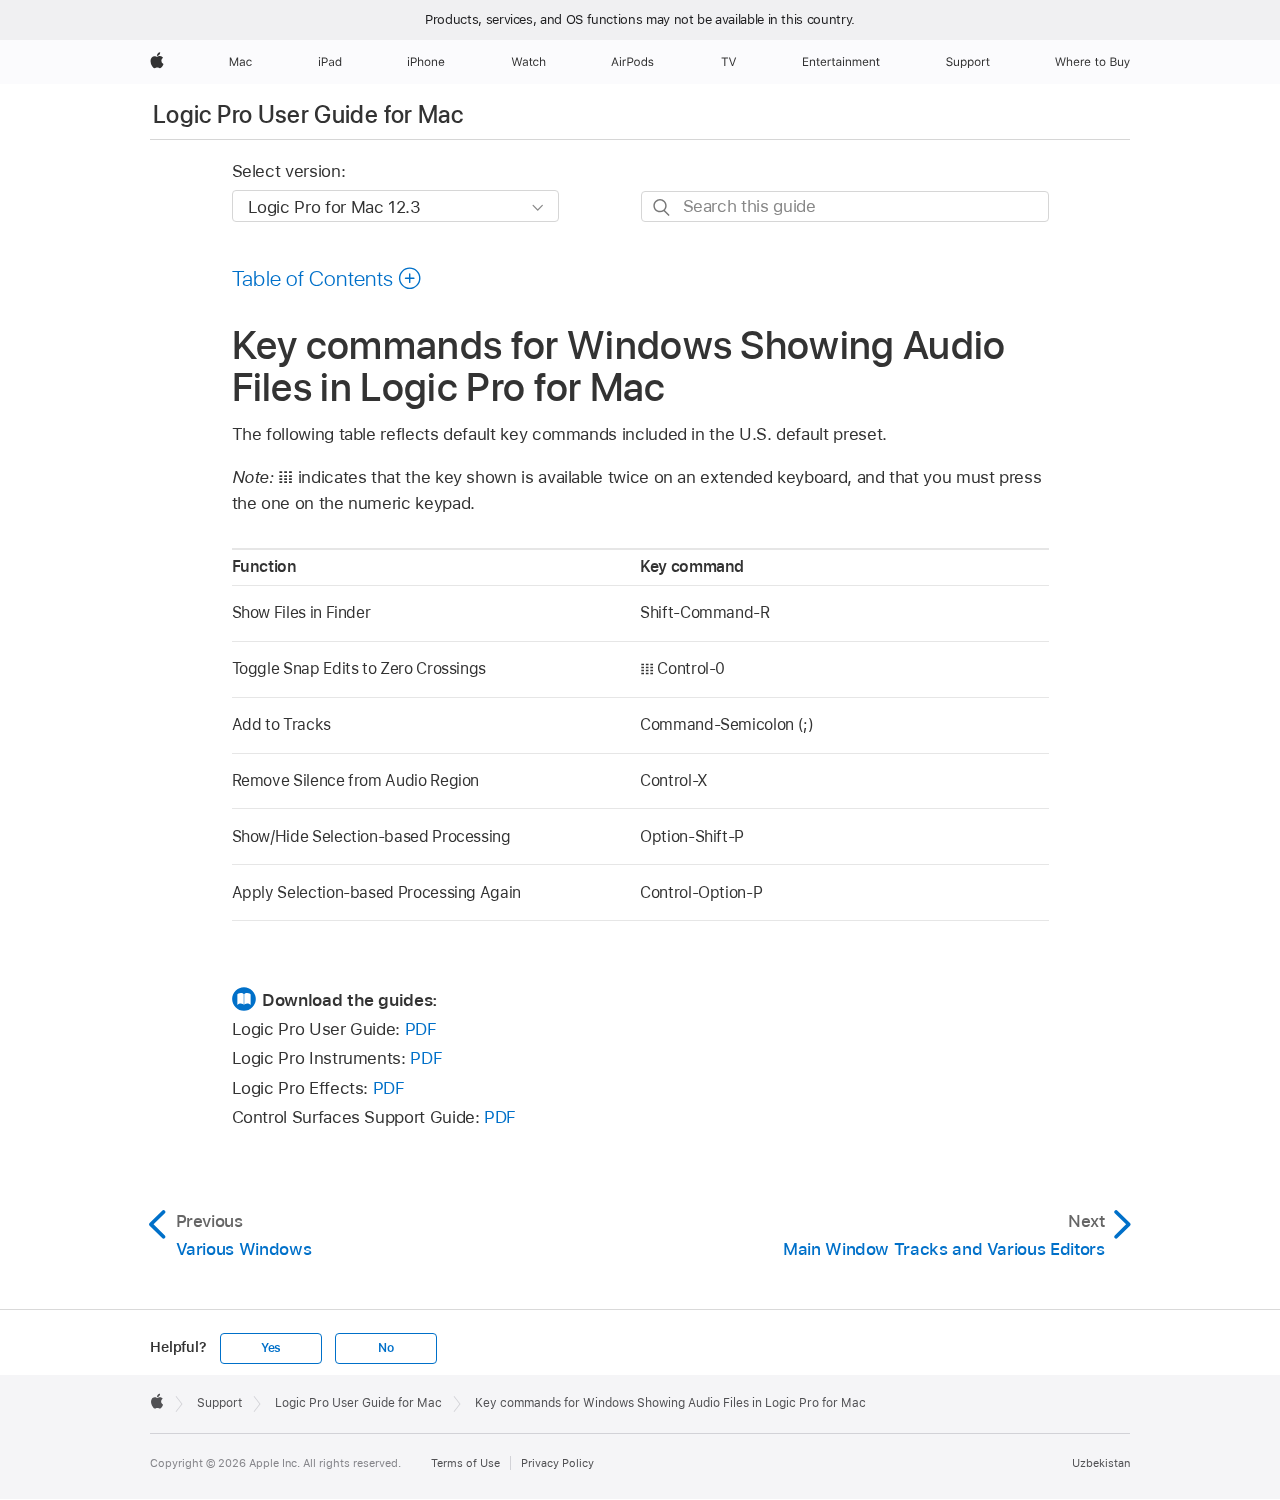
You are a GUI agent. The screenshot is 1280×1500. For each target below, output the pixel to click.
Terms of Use (465, 1463)
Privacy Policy (557, 1463)
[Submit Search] (662, 207)
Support (219, 1403)
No (386, 1348)
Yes (271, 1348)
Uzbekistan (1101, 1463)
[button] (327, 278)
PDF (421, 1029)
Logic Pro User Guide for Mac (308, 114)
